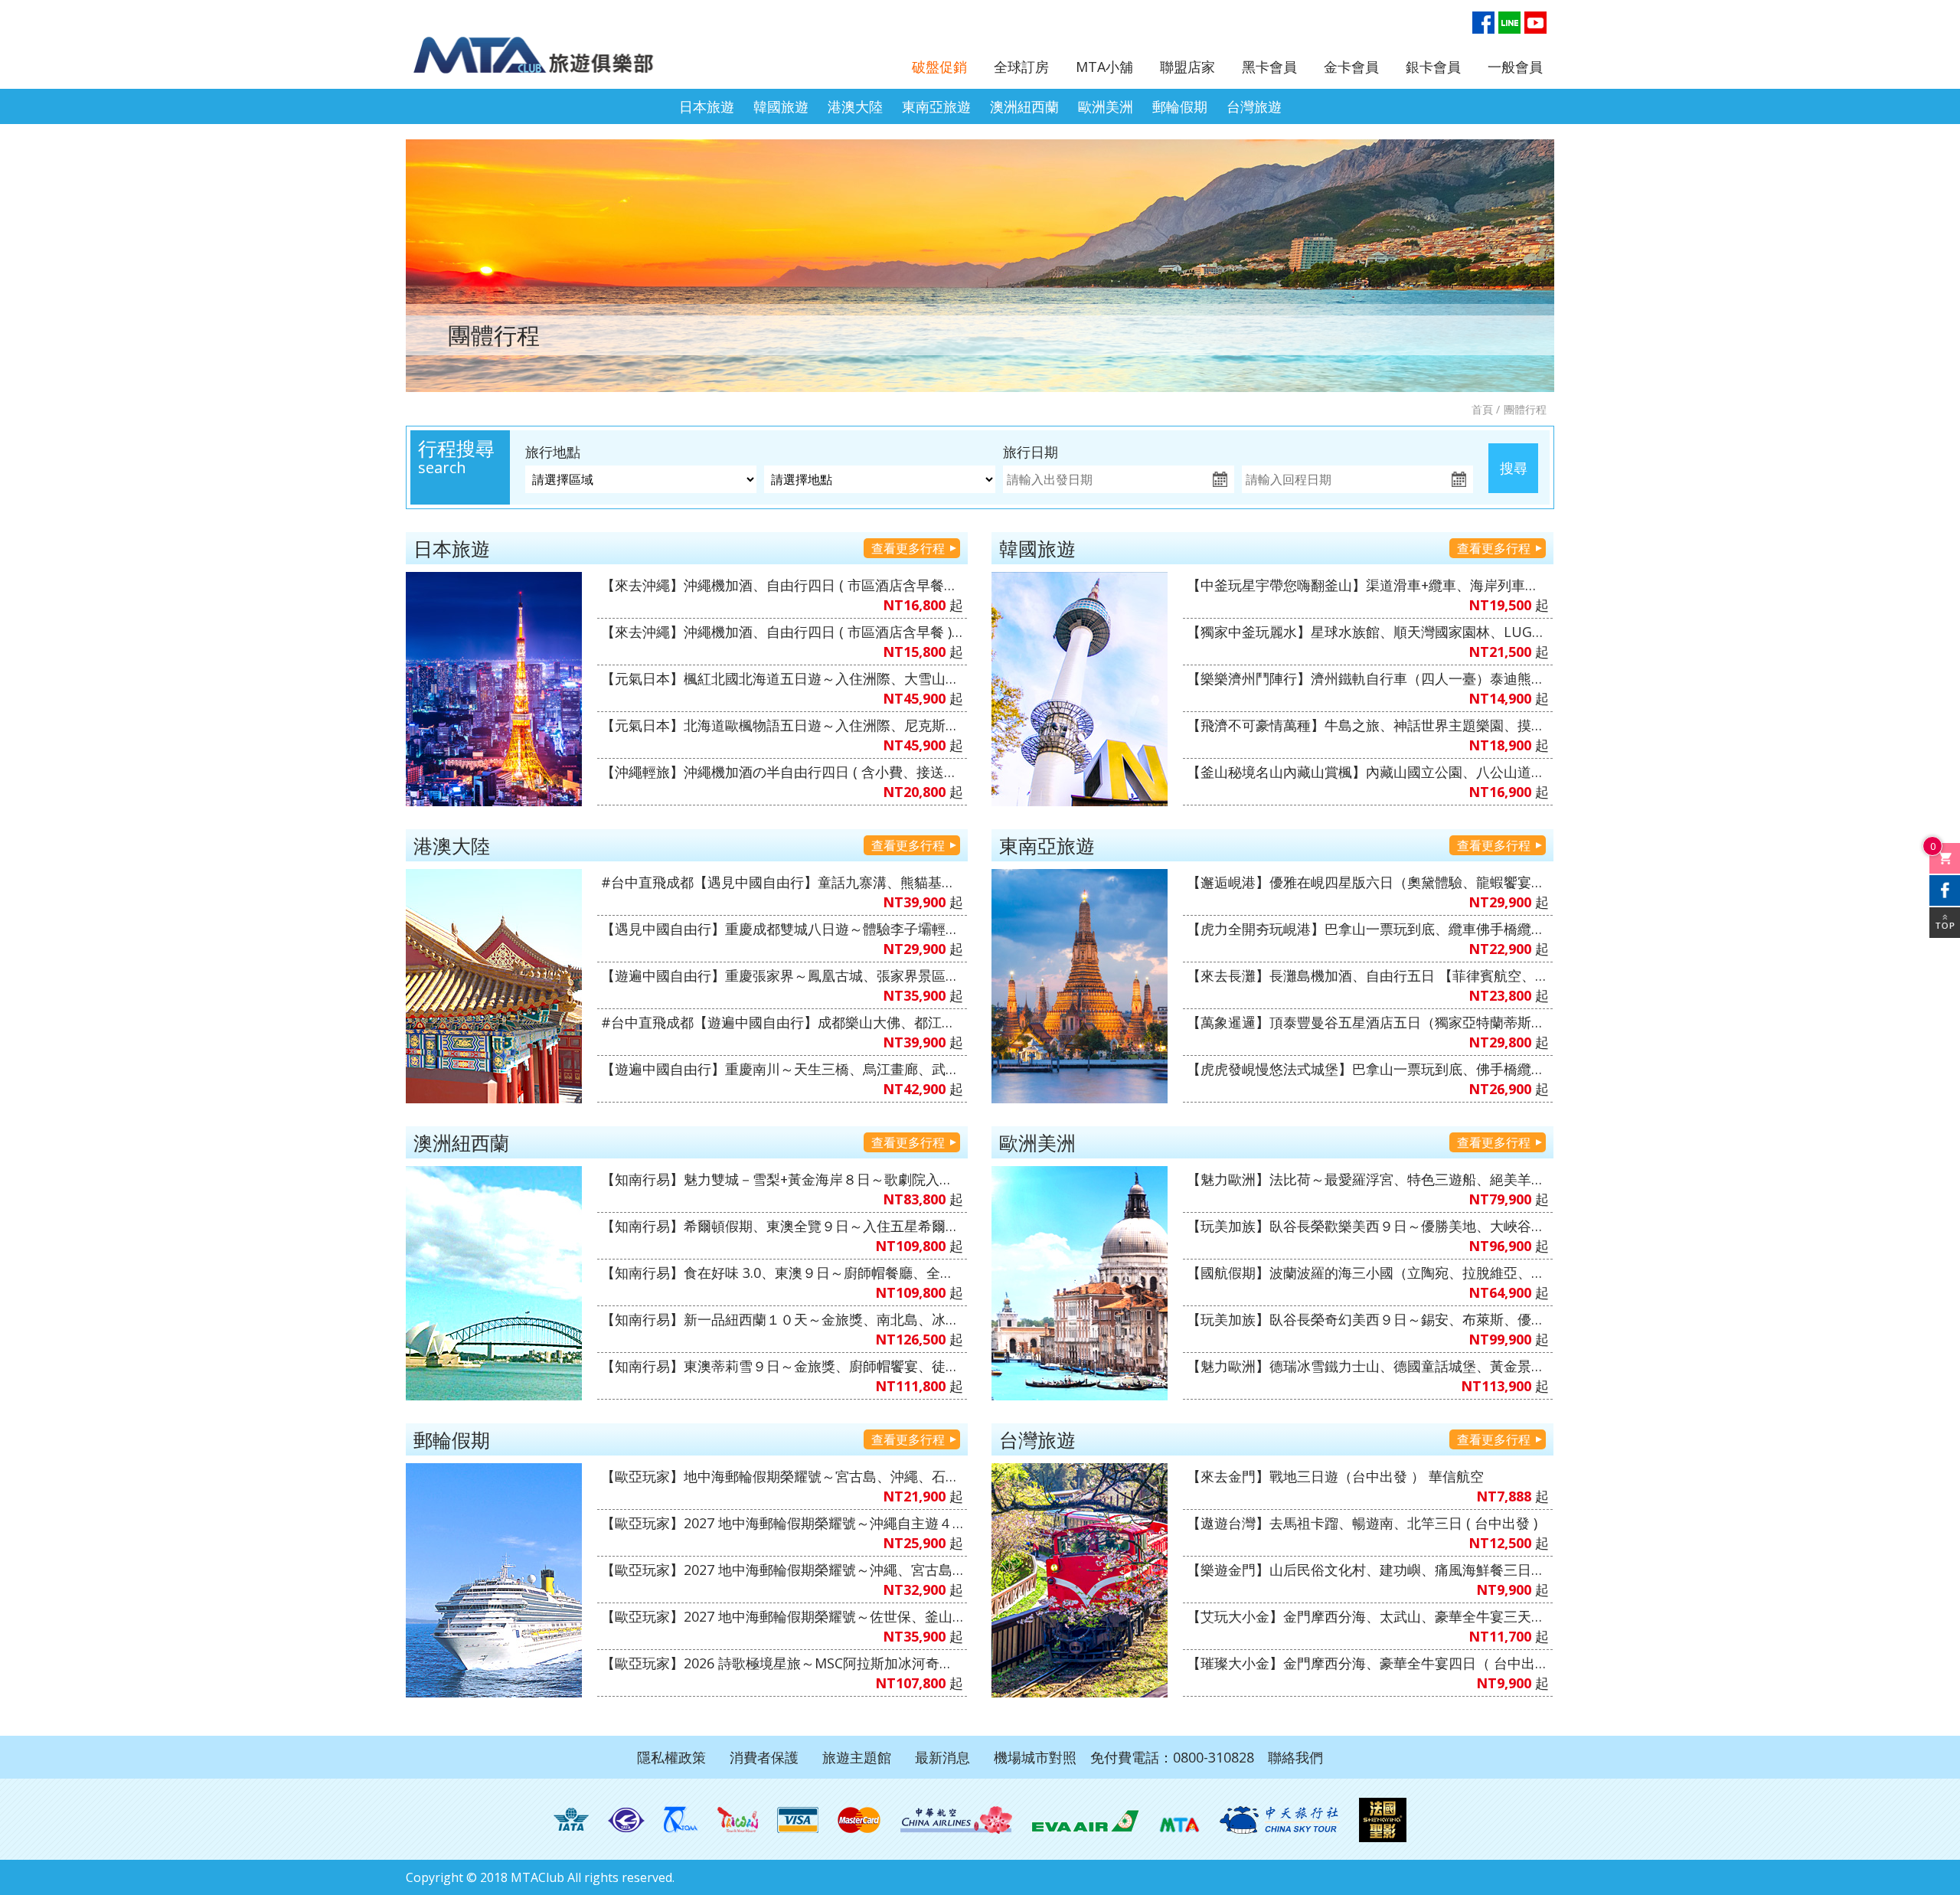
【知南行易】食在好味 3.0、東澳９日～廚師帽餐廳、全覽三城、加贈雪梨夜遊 (782, 1273)
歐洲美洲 (1106, 106)
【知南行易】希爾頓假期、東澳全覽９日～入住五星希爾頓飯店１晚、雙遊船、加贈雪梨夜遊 (782, 1226)
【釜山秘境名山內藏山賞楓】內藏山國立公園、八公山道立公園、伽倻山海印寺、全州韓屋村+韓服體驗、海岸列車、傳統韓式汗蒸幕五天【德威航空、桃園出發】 (1368, 772)
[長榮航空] (1085, 1820)
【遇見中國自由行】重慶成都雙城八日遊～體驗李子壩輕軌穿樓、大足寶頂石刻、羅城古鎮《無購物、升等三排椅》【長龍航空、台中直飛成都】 (782, 929)
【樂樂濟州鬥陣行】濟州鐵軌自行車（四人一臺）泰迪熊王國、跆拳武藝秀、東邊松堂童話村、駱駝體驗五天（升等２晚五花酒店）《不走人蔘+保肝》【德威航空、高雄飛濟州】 (1368, 678)
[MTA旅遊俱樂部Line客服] (1509, 23)
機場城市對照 (1035, 1757)
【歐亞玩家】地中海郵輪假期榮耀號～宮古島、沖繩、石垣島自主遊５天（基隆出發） (782, 1476)
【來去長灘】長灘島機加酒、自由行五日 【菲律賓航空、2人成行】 (1368, 975)
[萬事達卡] (859, 1820)
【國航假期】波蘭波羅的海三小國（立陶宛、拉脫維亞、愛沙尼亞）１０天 (1368, 1273)
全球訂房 (1021, 67)
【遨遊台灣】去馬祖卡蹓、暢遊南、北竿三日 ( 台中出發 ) (1362, 1523)
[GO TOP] (1945, 923)
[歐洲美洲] (1080, 1283)
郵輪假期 (1180, 106)
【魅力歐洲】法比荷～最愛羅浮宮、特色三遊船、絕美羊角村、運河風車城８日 (1368, 1179)
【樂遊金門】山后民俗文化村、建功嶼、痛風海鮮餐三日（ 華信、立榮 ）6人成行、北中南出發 (1368, 1570)
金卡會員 (1351, 67)
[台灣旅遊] (1080, 1580)
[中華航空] (956, 1820)
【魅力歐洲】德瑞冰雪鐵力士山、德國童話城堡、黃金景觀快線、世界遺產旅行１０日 (1368, 1366)
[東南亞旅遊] (1080, 986)
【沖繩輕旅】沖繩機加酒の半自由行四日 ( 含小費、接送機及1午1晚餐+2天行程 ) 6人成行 (782, 772)
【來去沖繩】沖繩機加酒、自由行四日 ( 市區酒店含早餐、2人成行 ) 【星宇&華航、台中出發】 (782, 585)
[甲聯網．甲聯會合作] (1179, 1820)
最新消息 (942, 1757)
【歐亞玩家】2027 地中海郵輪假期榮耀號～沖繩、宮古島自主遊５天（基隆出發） (782, 1570)
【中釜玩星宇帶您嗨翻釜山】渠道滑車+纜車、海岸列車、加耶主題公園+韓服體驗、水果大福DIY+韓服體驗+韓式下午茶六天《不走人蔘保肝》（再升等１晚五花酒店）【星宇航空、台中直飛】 (1368, 585)
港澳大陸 (855, 106)
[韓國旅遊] (1080, 689)
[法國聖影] (1383, 1820)
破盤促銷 (939, 67)
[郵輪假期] (494, 1580)
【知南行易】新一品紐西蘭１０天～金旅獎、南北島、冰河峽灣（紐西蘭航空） (782, 1319)
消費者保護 (764, 1757)
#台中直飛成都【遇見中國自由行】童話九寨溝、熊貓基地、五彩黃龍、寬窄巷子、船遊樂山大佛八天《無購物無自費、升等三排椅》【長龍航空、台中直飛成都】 (782, 882)
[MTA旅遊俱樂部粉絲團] (1483, 23)
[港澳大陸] (494, 986)
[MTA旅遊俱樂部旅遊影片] (1535, 23)
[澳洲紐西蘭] (494, 1283)
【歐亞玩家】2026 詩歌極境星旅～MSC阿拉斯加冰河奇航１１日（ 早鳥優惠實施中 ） (782, 1663)
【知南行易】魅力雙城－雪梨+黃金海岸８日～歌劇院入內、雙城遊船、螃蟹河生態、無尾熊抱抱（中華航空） (782, 1179)
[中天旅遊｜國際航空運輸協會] (571, 1820)
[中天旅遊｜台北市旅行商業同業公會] (626, 1820)
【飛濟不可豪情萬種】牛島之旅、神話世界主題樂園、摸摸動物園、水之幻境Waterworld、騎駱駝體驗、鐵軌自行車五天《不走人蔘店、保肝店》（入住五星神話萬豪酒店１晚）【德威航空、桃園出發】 (1368, 725)
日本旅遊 (707, 106)
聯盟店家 (1187, 67)
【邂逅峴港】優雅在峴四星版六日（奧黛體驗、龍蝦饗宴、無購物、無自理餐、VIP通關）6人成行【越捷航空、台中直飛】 (1368, 882)
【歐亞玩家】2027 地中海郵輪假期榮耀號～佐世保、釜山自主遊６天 (782, 1616)
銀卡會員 (1433, 67)
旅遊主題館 (857, 1757)
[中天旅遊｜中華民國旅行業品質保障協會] (681, 1820)
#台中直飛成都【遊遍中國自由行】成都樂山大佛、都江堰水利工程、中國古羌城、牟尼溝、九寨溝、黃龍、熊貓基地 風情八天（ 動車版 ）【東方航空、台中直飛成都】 (782, 1022)
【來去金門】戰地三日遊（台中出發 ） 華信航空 (1335, 1476)
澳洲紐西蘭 (1024, 106)
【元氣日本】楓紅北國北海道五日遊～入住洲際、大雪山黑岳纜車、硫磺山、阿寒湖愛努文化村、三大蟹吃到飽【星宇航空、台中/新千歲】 (782, 678)
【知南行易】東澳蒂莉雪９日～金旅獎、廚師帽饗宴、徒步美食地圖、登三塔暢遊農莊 (782, 1366)
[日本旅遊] (494, 689)
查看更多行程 (908, 548)
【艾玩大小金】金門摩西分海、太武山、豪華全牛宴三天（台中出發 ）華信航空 (1368, 1616)
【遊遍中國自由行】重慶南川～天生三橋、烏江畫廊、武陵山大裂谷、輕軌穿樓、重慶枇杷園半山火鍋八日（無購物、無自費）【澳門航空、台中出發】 (782, 1069)
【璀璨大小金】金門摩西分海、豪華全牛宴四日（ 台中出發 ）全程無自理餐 (1368, 1663)
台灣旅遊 (1254, 106)
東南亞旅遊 (936, 106)
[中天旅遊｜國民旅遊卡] (738, 1820)
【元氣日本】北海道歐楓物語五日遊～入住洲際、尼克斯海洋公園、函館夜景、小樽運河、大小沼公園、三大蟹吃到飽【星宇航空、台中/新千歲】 (782, 725)
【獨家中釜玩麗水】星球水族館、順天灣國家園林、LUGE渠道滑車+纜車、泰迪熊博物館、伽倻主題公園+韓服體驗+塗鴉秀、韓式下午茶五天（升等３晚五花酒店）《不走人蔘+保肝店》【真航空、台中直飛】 (1368, 632)
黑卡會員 (1269, 67)
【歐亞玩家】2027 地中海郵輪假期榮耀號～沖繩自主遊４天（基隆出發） (782, 1523)
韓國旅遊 (781, 106)
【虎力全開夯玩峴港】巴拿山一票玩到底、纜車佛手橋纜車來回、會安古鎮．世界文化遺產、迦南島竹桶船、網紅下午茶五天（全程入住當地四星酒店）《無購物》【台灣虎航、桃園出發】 (1368, 929)
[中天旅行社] (1279, 1820)
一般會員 (1515, 67)
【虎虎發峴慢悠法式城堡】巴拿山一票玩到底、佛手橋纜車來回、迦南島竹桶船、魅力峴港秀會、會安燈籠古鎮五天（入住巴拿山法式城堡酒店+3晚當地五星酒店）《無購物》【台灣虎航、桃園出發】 (1368, 1069)
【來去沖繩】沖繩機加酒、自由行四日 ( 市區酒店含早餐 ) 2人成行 (782, 632)
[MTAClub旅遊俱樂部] (547, 46)
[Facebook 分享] (1945, 890)
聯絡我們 (1295, 1757)
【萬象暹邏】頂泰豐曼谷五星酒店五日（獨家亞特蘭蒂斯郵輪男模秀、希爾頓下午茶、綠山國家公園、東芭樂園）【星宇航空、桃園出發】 (1368, 1022)
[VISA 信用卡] (798, 1820)
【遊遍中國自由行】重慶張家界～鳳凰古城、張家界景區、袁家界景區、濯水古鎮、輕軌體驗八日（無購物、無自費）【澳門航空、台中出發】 (782, 975)
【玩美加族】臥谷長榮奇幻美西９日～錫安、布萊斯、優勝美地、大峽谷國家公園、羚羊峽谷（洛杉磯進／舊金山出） (1368, 1319)
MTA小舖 (1104, 67)
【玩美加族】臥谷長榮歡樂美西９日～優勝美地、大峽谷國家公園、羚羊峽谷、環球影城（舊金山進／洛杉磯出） (1368, 1226)
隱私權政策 (671, 1757)
